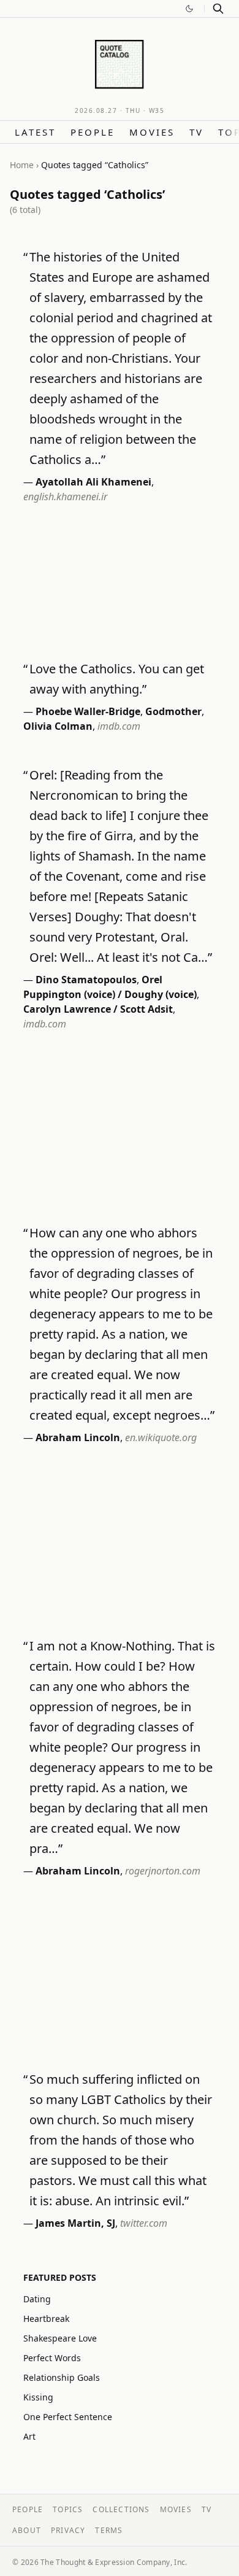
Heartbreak (46, 2319)
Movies (152, 132)
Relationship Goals (62, 2377)
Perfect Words (52, 2358)
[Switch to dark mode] (189, 9)
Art (29, 2436)
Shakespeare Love (60, 2338)
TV (196, 132)
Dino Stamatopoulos (86, 980)
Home (22, 165)
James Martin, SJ (75, 2223)
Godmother (173, 711)
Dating (37, 2299)
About (27, 2530)
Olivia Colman (58, 726)
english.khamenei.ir (65, 497)
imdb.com (119, 726)
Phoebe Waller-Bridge (88, 711)
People (93, 132)
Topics (68, 2509)
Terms (109, 2530)
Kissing (38, 2397)
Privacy (68, 2530)
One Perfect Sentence (68, 2417)
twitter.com (144, 2223)
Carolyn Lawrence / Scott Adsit (98, 1009)
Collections (121, 2509)
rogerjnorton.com (163, 1871)
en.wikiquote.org (161, 1437)
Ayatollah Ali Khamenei (93, 482)
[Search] (218, 9)
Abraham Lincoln (78, 1437)
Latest (35, 132)
